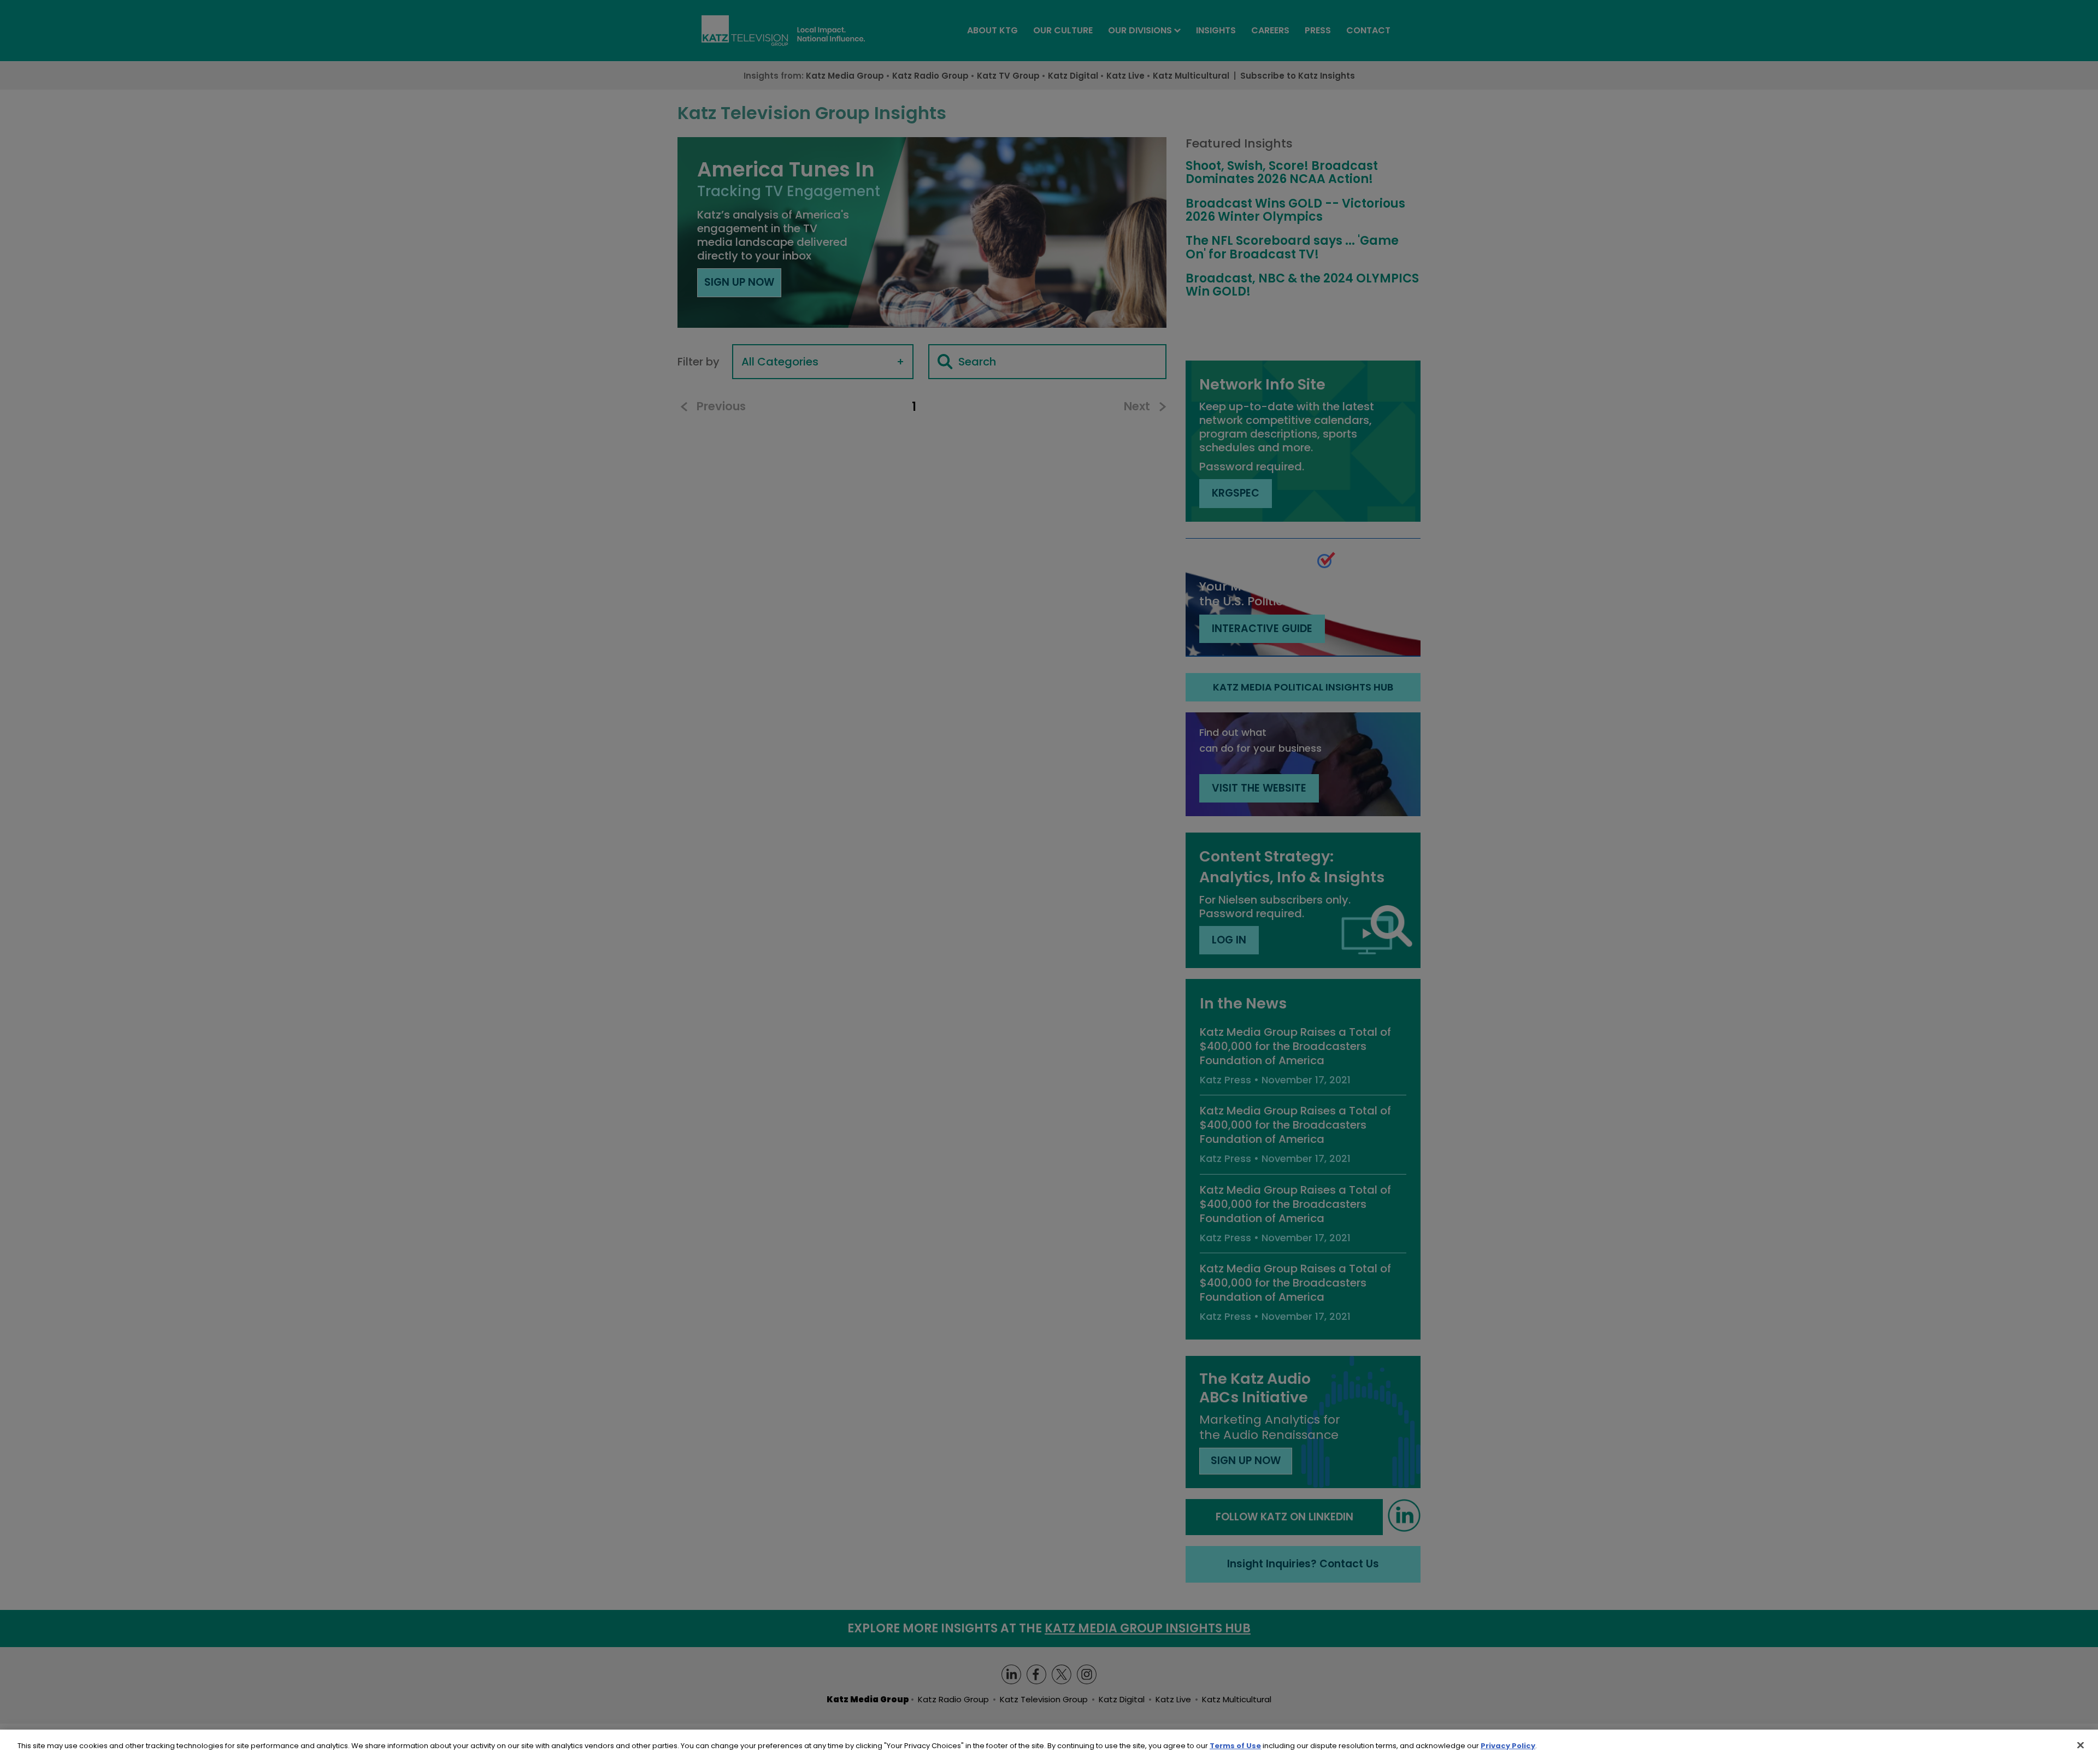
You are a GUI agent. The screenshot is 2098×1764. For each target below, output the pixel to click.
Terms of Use (1235, 1746)
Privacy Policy (1508, 1746)
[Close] (2081, 1745)
